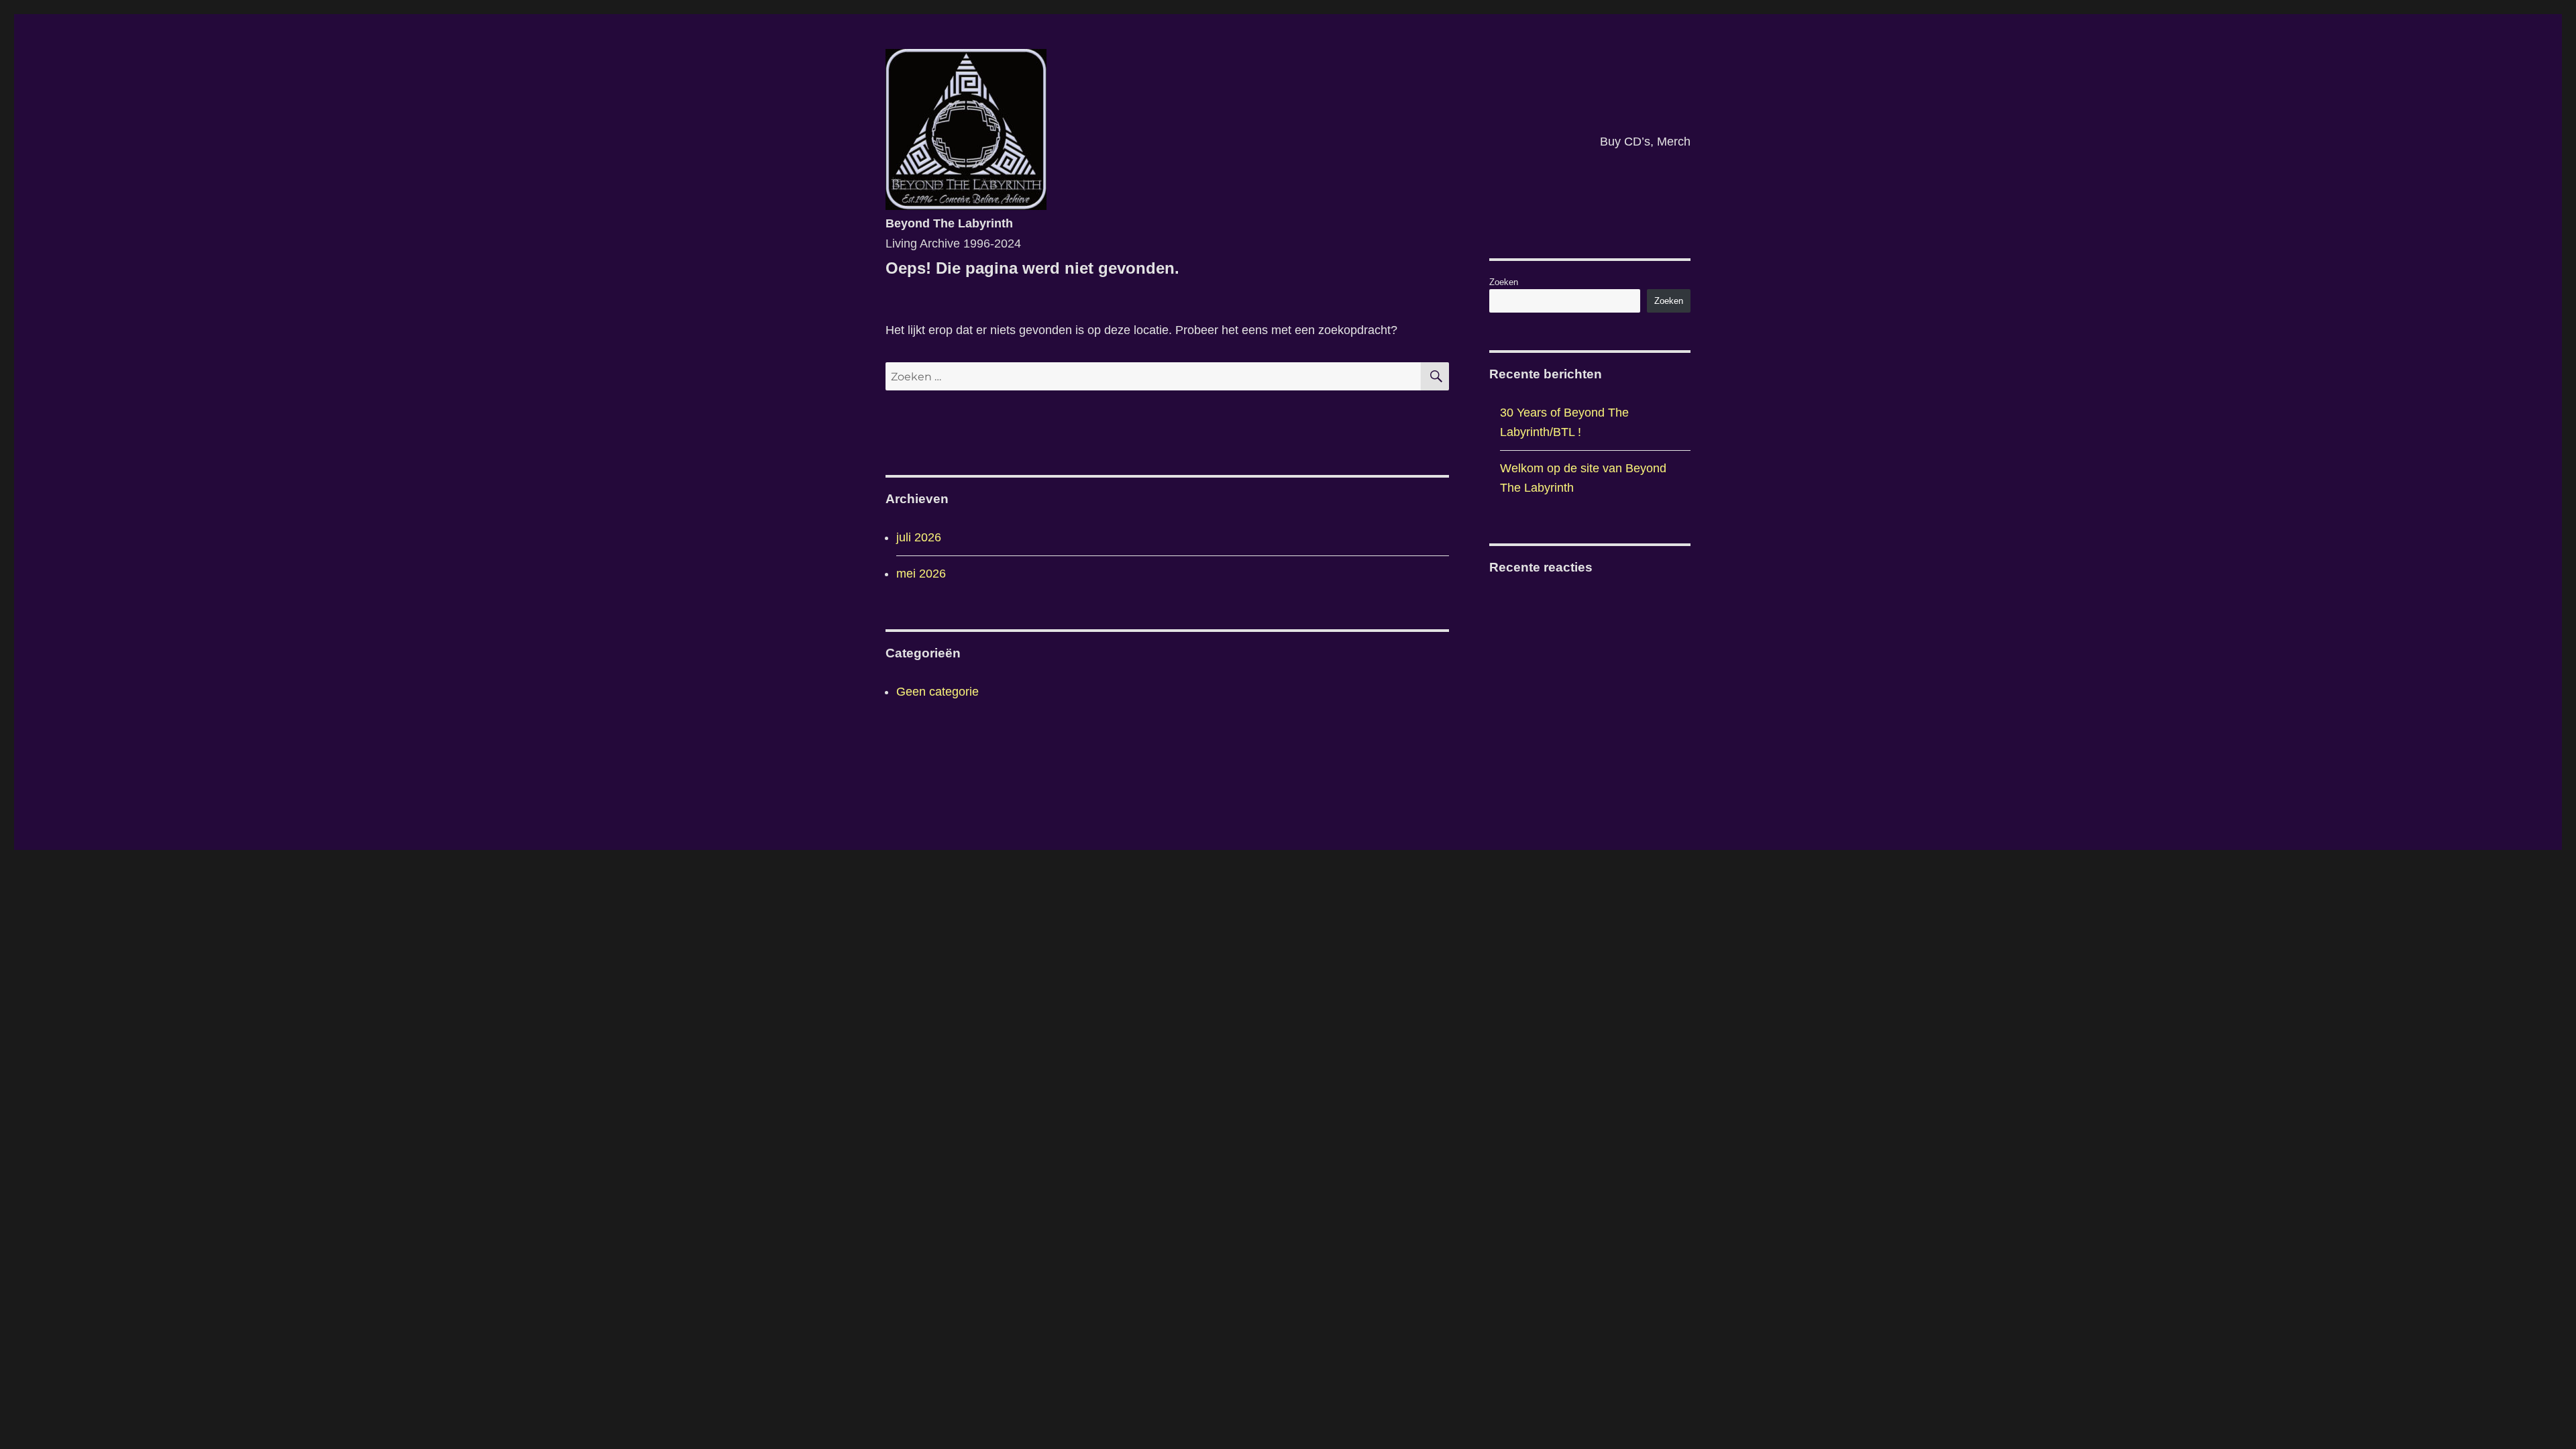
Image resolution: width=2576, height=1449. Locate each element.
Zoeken (1504, 282)
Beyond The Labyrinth (949, 223)
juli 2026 (919, 537)
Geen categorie (937, 692)
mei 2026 (921, 574)
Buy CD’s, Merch (1645, 142)
